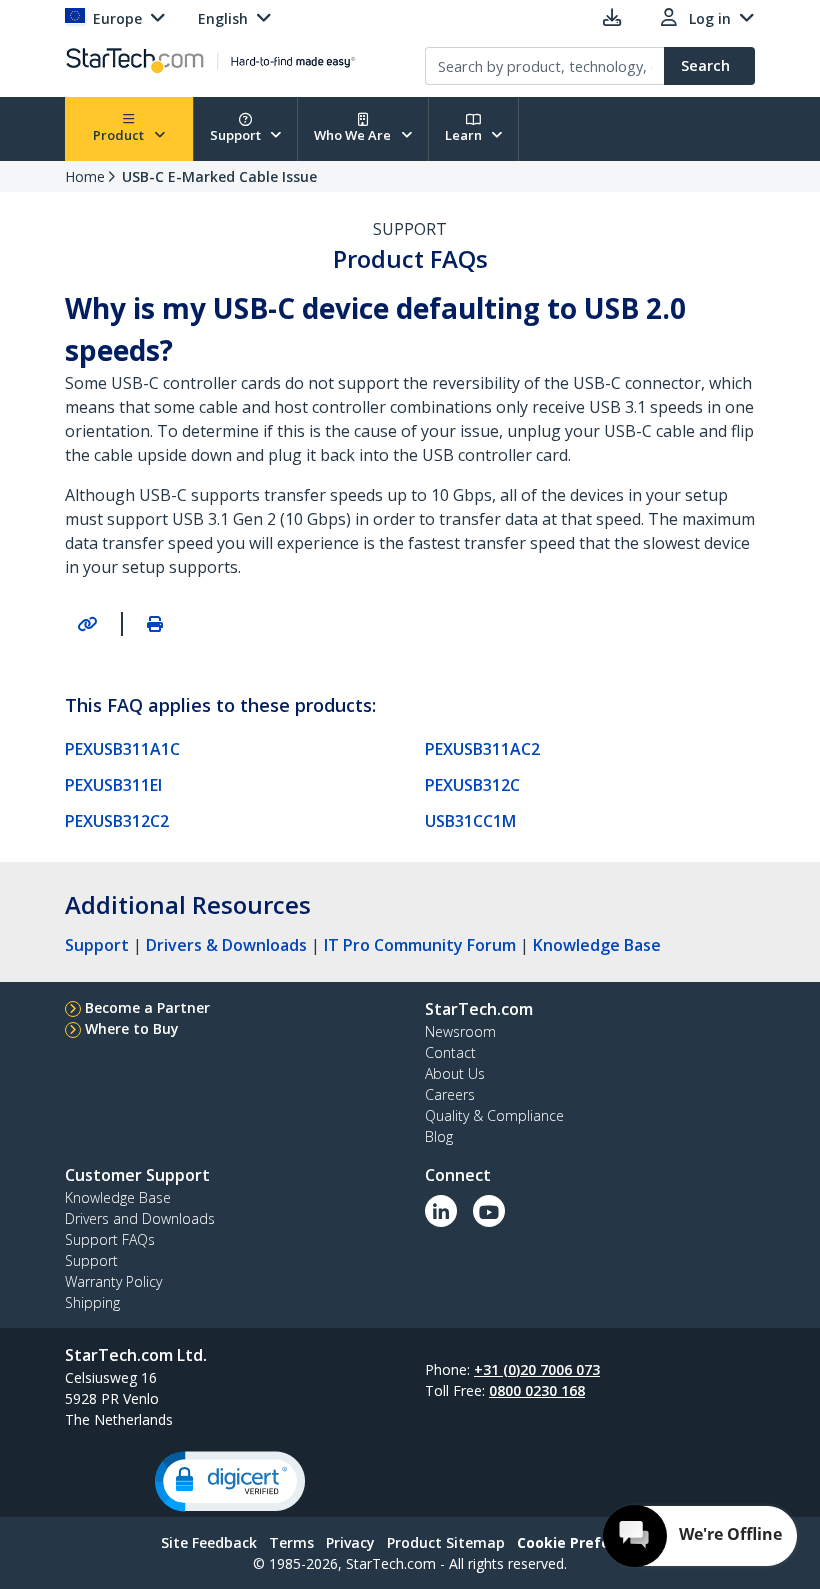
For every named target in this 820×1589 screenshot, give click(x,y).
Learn (465, 135)
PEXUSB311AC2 (482, 749)
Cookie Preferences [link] (588, 1542)
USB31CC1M (470, 821)
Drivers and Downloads (140, 1218)
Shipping (92, 1302)
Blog (439, 1136)
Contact (450, 1052)
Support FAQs (110, 1239)
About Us (455, 1073)
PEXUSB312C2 (117, 821)
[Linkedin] (441, 1211)
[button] (230, 1481)
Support (237, 135)
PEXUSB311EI (113, 785)
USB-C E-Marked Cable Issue (219, 176)
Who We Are (354, 135)
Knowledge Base (597, 945)
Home (85, 176)
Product (120, 135)
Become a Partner (147, 1007)
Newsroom (460, 1031)
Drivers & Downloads (226, 945)
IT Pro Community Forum (420, 945)
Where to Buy (132, 1028)
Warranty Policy (113, 1281)
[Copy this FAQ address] (87, 624)
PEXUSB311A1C (122, 749)
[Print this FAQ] (155, 624)
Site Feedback (209, 1542)
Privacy (350, 1542)
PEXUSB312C (472, 785)
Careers (450, 1094)
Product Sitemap (446, 1542)
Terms (291, 1542)
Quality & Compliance (494, 1115)
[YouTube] (489, 1211)
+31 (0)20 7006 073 (537, 1369)
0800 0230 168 (537, 1390)
